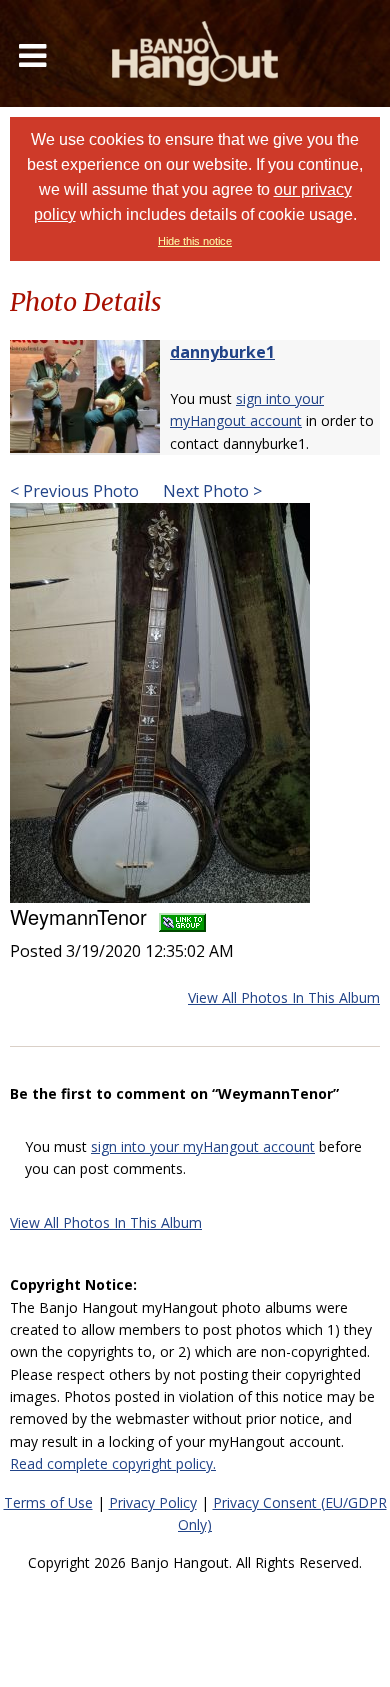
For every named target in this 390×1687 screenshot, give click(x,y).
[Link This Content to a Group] (182, 916)
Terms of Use (48, 1502)
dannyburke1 (222, 352)
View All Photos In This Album (284, 997)
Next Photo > (210, 491)
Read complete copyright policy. (113, 1463)
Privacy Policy (153, 1502)
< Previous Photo (74, 491)
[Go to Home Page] (195, 53)
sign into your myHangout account (203, 1146)
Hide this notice (195, 241)
